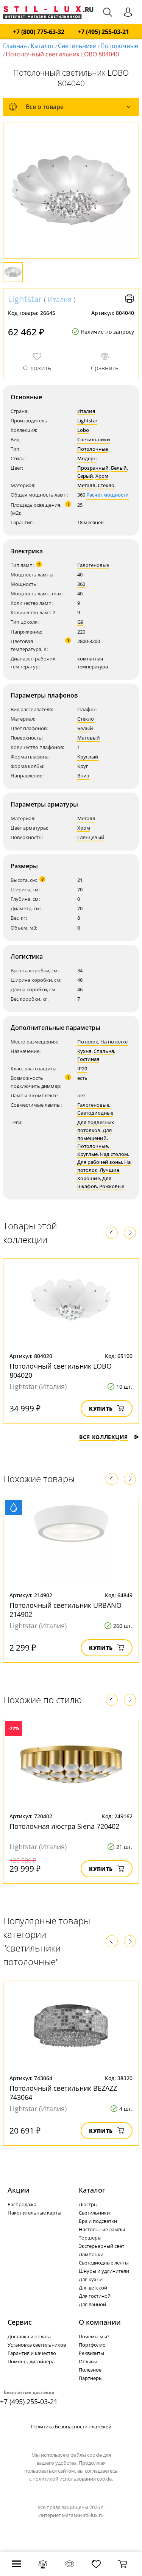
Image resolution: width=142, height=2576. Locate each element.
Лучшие (109, 1170)
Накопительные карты (34, 2213)
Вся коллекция (104, 1437)
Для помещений (94, 1134)
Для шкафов (94, 1182)
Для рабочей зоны (100, 1162)
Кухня (84, 1051)
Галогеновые (93, 565)
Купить (101, 1409)
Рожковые (112, 1186)
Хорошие (89, 1178)
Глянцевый (91, 837)
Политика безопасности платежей (71, 2426)
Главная (15, 46)
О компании (100, 2322)
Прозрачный (93, 468)
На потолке (114, 1042)
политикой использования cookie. (73, 2479)
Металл (86, 485)
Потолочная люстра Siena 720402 (64, 1826)
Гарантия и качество (32, 2353)
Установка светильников (37, 2345)
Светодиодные (95, 1113)
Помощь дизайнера (31, 2361)
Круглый (88, 757)
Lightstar (25, 299)
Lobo (83, 430)
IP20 (82, 1068)
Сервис (20, 2322)
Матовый (89, 738)
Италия (60, 299)
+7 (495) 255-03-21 (103, 32)
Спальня (104, 1051)
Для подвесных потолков (96, 1126)
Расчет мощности (108, 495)
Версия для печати (130, 299)
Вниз (83, 776)
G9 (80, 622)
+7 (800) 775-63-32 (39, 32)
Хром (102, 476)
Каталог (42, 46)
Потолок (88, 1042)
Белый (119, 468)
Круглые (87, 1154)
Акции (19, 2190)
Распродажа (22, 2204)
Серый (85, 476)
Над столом (114, 1154)
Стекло (106, 485)
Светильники (77, 46)
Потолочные (119, 46)
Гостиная (88, 1059)
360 (81, 584)
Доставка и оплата (29, 2336)
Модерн (87, 458)
